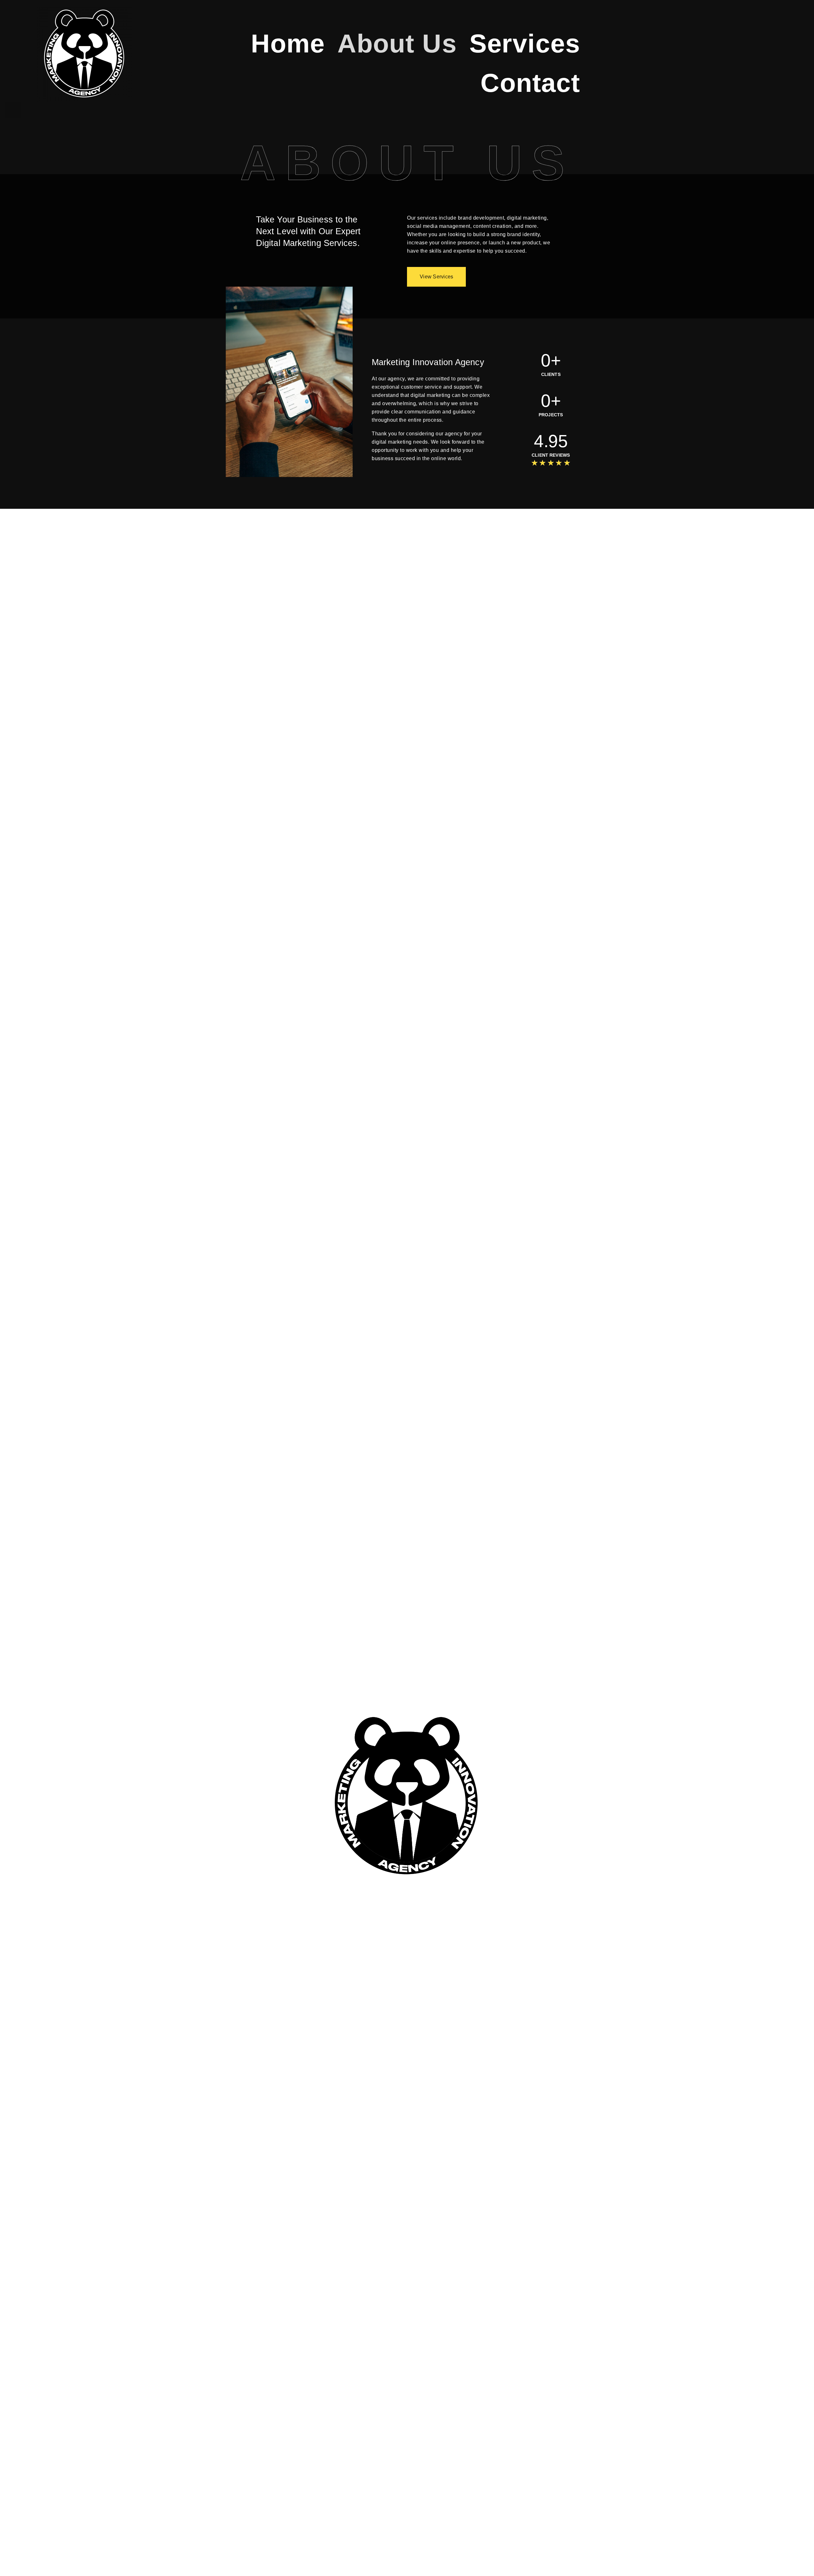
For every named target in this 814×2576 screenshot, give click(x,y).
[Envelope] (146, 110)
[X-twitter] (39, 110)
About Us (397, 43)
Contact (530, 83)
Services (524, 43)
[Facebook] (93, 110)
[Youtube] (66, 110)
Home (288, 43)
